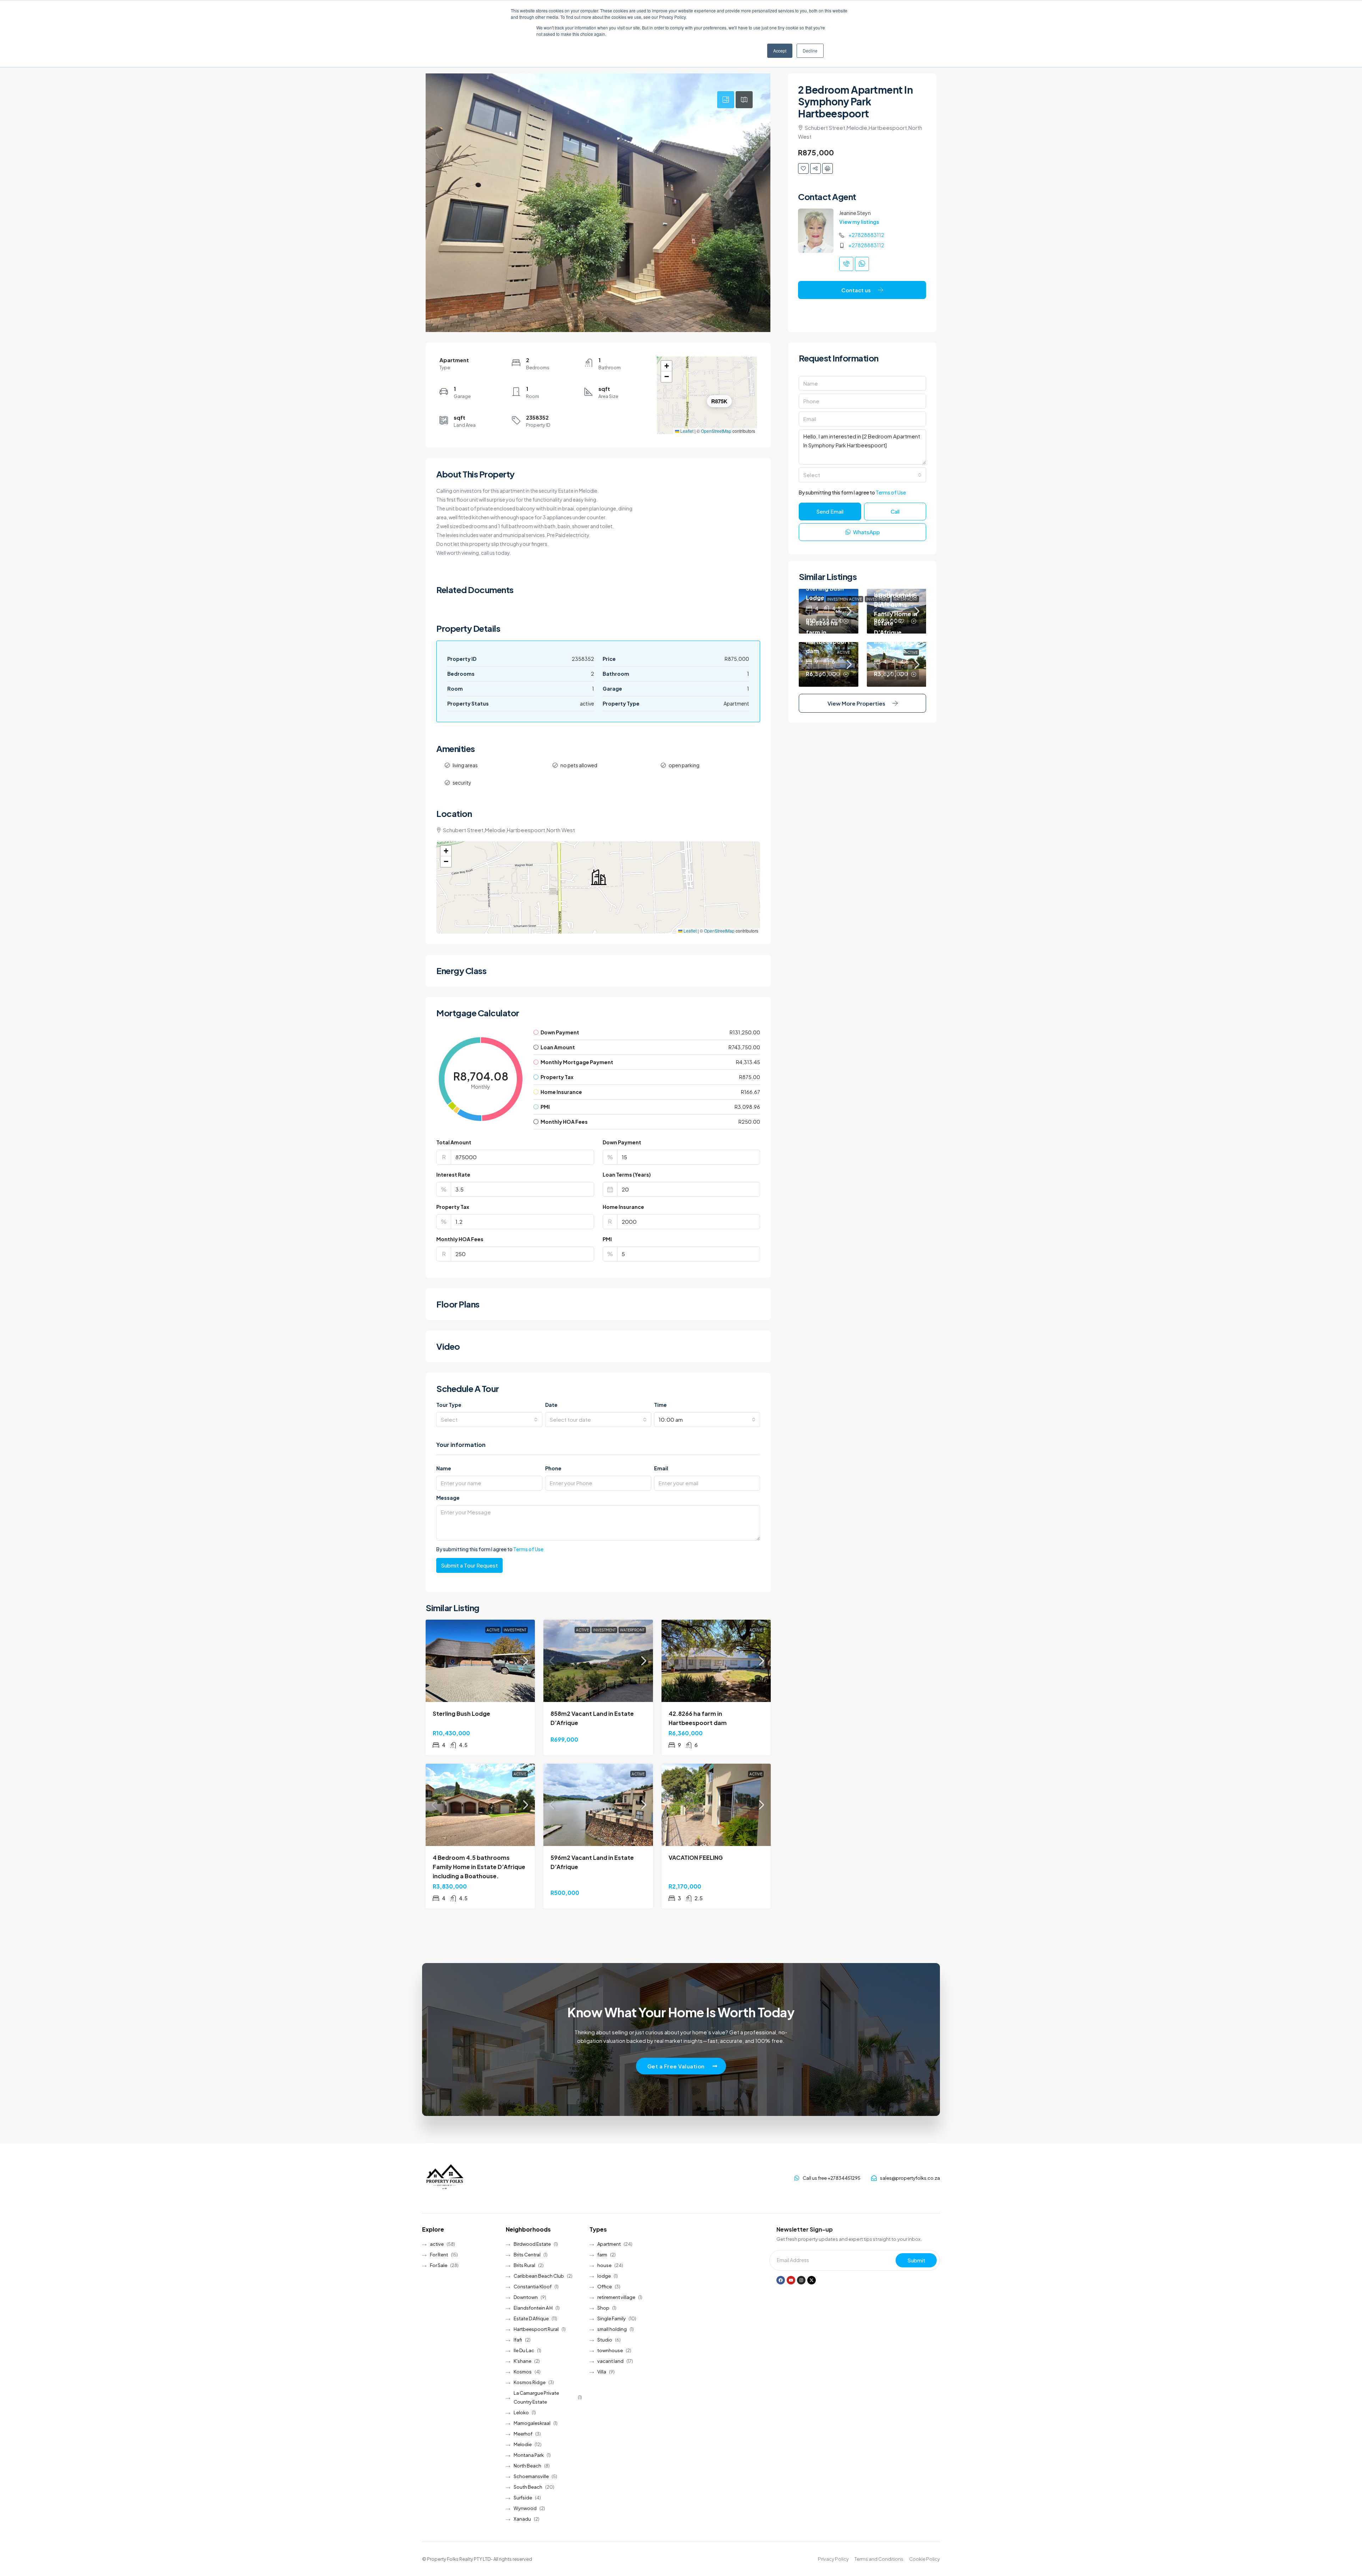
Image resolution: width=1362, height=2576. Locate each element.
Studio (605, 2340)
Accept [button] (780, 51)
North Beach (527, 2466)
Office (605, 2287)
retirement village (616, 2297)
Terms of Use (528, 1549)
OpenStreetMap (716, 431)
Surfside (523, 2498)
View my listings (859, 222)
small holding (612, 2329)
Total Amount (454, 1142)
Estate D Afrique (531, 2318)
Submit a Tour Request (469, 1565)
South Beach (528, 2487)
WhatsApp (866, 532)
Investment (515, 1630)
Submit (916, 2260)
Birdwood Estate (532, 2244)
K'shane (522, 2361)
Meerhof (523, 2434)
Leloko (521, 2412)
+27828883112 (866, 235)
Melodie (523, 2444)
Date (551, 1405)
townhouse (610, 2350)
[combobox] (489, 1420)
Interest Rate (453, 1174)
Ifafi (518, 2340)
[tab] (726, 100)
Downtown (526, 2297)
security (462, 783)
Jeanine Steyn (855, 213)
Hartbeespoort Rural (536, 2329)
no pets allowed (579, 765)
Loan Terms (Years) (627, 1174)
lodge (604, 2276)
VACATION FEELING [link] (696, 1858)
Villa (602, 2372)
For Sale (439, 2265)
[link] (480, 1661)
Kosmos (523, 2372)
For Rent (439, 2255)
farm (602, 2255)
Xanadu (522, 2519)
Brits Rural (524, 2265)
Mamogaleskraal (532, 2423)
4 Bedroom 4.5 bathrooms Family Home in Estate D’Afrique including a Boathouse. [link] (479, 1867)
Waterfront (632, 1630)
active (493, 1630)
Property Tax (453, 1207)
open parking (684, 765)
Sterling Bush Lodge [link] (461, 1713)
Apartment (609, 2244)
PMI (607, 1239)
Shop (603, 2308)
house (604, 2265)
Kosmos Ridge (530, 2382)
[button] (666, 366)
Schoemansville (531, 2476)
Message (448, 1498)
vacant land (610, 2361)
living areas (465, 765)
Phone (553, 1468)
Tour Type (449, 1405)
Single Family (611, 2318)
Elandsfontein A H (533, 2308)
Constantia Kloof (533, 2287)
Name (444, 1468)
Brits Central (527, 2255)
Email (661, 1468)
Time (660, 1405)
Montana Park (529, 2455)
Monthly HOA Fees (460, 1239)
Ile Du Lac (524, 2350)
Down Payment (622, 1142)
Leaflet (686, 431)
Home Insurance (623, 1207)
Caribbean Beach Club (539, 2276)
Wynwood (525, 2508)
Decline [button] (810, 51)
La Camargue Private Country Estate (536, 2397)
